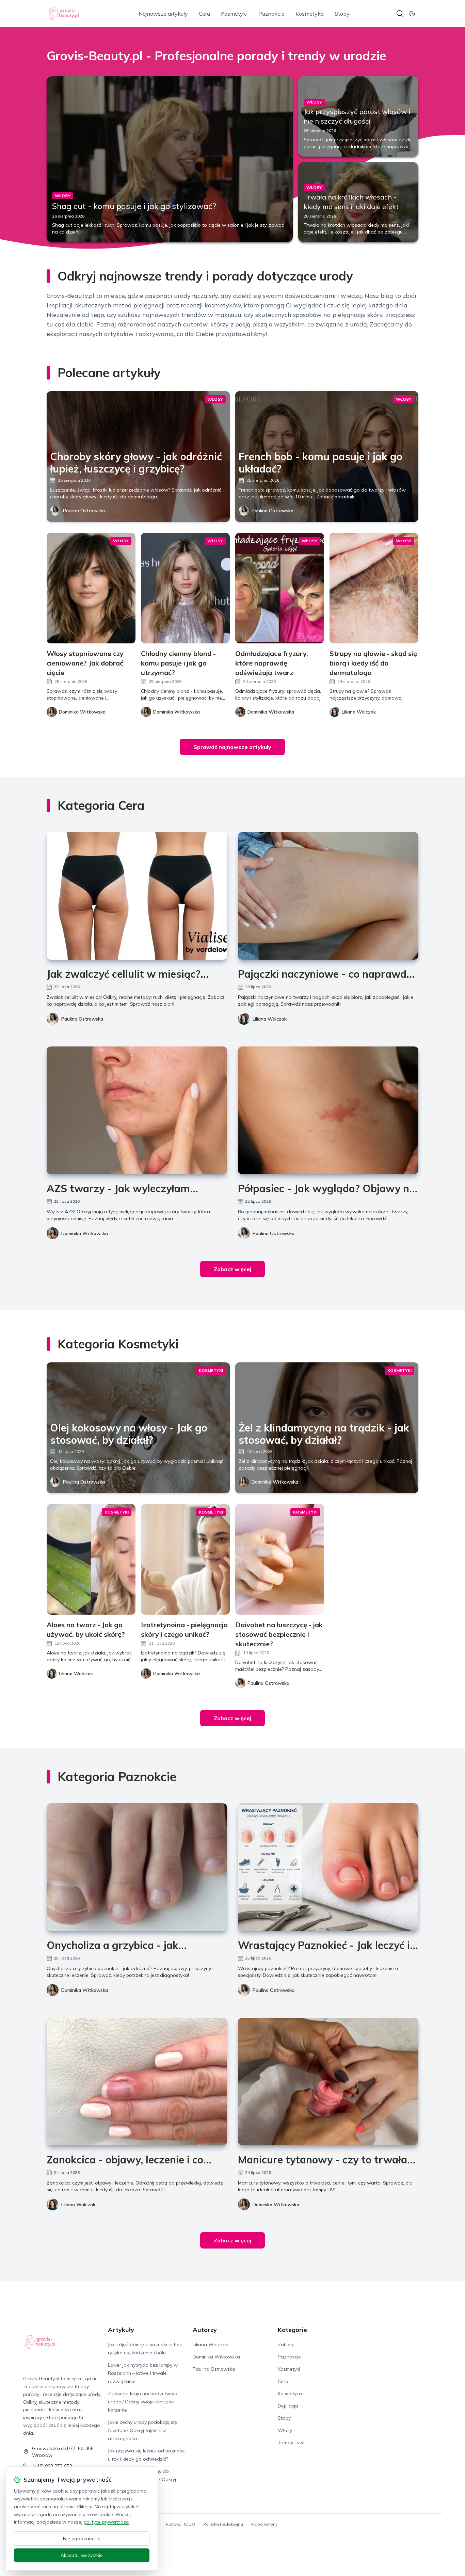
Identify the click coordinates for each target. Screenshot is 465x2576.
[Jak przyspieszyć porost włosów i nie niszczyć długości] (358, 116)
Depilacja (288, 2406)
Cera (204, 14)
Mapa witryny (264, 2524)
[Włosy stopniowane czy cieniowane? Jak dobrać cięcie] (91, 588)
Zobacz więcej (233, 1269)
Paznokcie (271, 14)
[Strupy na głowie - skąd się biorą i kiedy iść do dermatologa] (374, 588)
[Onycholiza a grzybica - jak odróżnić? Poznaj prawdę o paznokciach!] (137, 1867)
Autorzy (205, 2330)
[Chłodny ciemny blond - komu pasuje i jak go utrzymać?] (185, 588)
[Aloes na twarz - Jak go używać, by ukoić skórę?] (91, 1559)
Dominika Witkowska (85, 1233)
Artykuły (121, 2330)
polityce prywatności (107, 2522)
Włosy (285, 2430)
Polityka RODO (180, 2524)
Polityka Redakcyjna (223, 2524)
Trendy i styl (291, 2443)
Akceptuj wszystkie (82, 2555)
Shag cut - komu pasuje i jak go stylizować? (134, 206)
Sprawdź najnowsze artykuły (232, 747)
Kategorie (292, 2330)
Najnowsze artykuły (163, 14)
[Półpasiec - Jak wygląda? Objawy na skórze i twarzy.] (328, 1110)
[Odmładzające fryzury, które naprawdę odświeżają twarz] (280, 588)
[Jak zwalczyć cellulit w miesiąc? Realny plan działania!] (137, 896)
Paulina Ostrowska (84, 511)
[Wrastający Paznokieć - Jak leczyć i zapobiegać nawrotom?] (328, 1867)
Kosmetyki (234, 14)
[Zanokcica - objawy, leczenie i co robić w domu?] (137, 2082)
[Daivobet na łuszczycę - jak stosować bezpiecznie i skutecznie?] (280, 1559)
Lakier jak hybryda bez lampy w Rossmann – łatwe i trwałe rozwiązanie (143, 2373)
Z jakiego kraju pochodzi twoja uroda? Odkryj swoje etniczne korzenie (143, 2402)
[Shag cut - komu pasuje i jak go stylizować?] (170, 159)
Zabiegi (286, 2345)
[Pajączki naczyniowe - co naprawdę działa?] (328, 896)
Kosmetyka (310, 14)
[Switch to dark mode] (412, 14)
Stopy (342, 14)
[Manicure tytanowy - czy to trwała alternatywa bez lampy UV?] (328, 2082)
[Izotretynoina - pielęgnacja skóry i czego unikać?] (185, 1559)
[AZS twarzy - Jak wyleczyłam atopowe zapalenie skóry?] (137, 1110)
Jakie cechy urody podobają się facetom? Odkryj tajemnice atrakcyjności (142, 2430)
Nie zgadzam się (82, 2539)
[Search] (400, 14)
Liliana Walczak (270, 1019)
